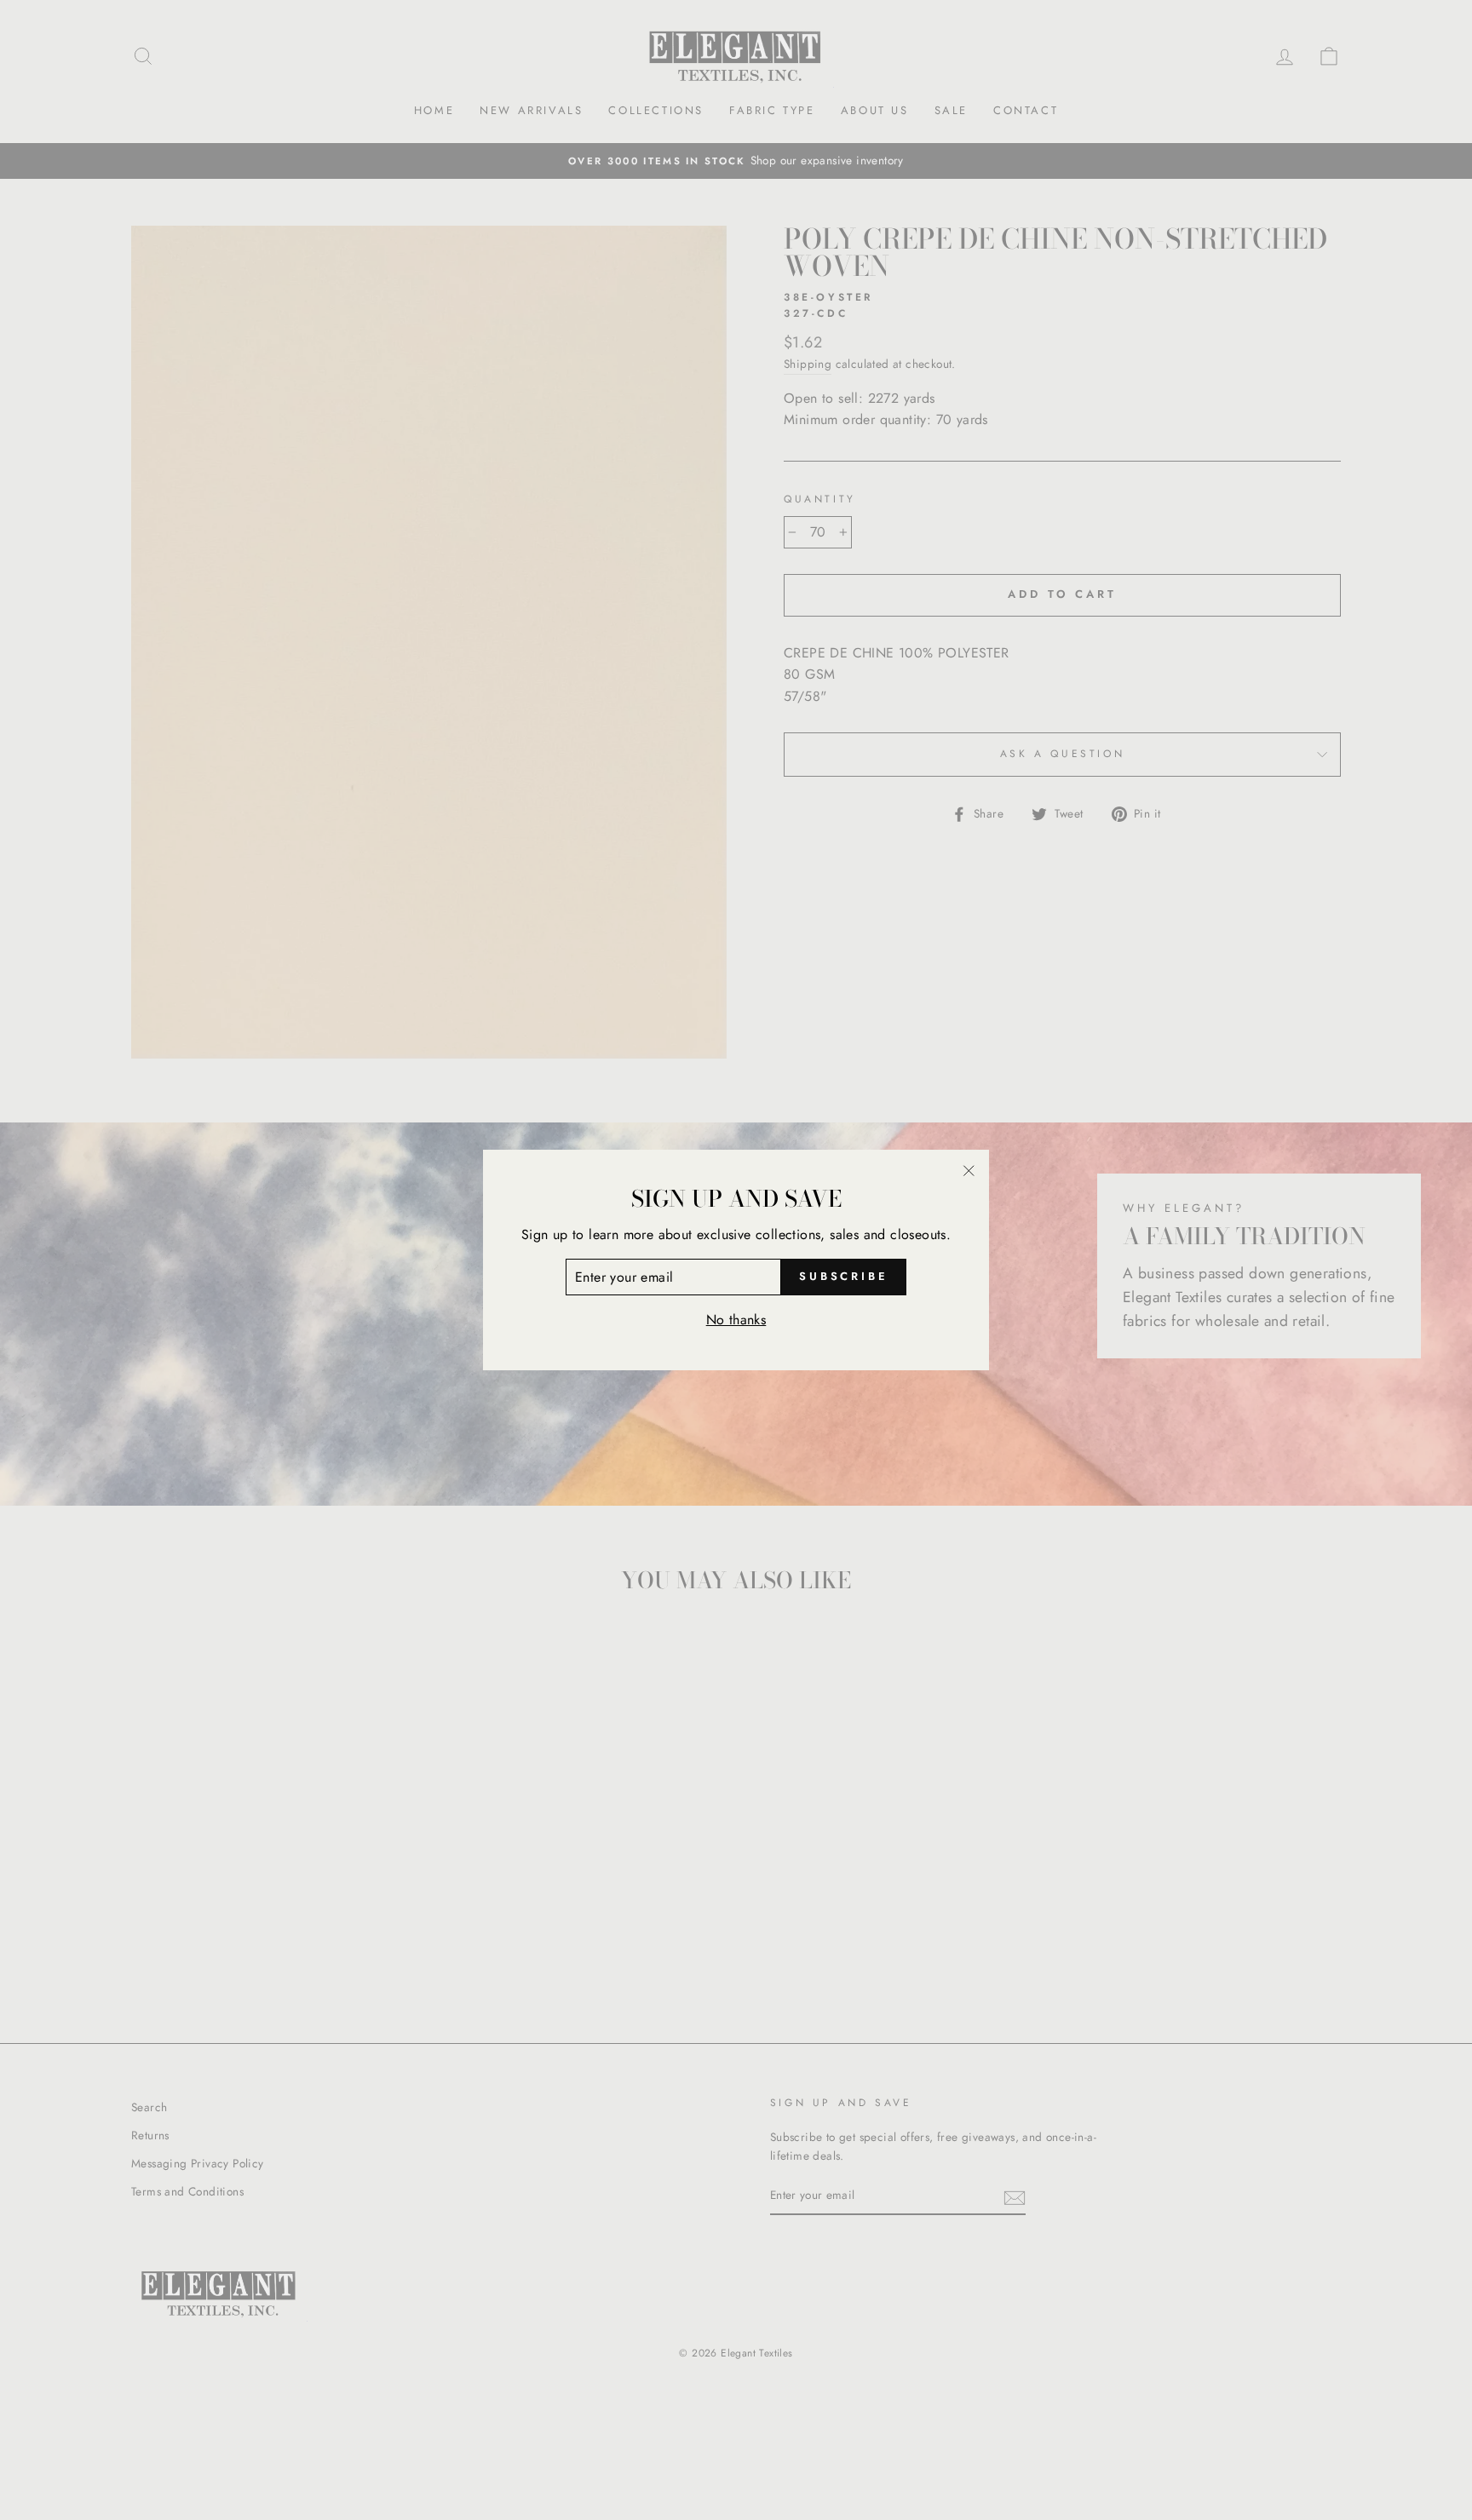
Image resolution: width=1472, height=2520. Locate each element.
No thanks (736, 1320)
